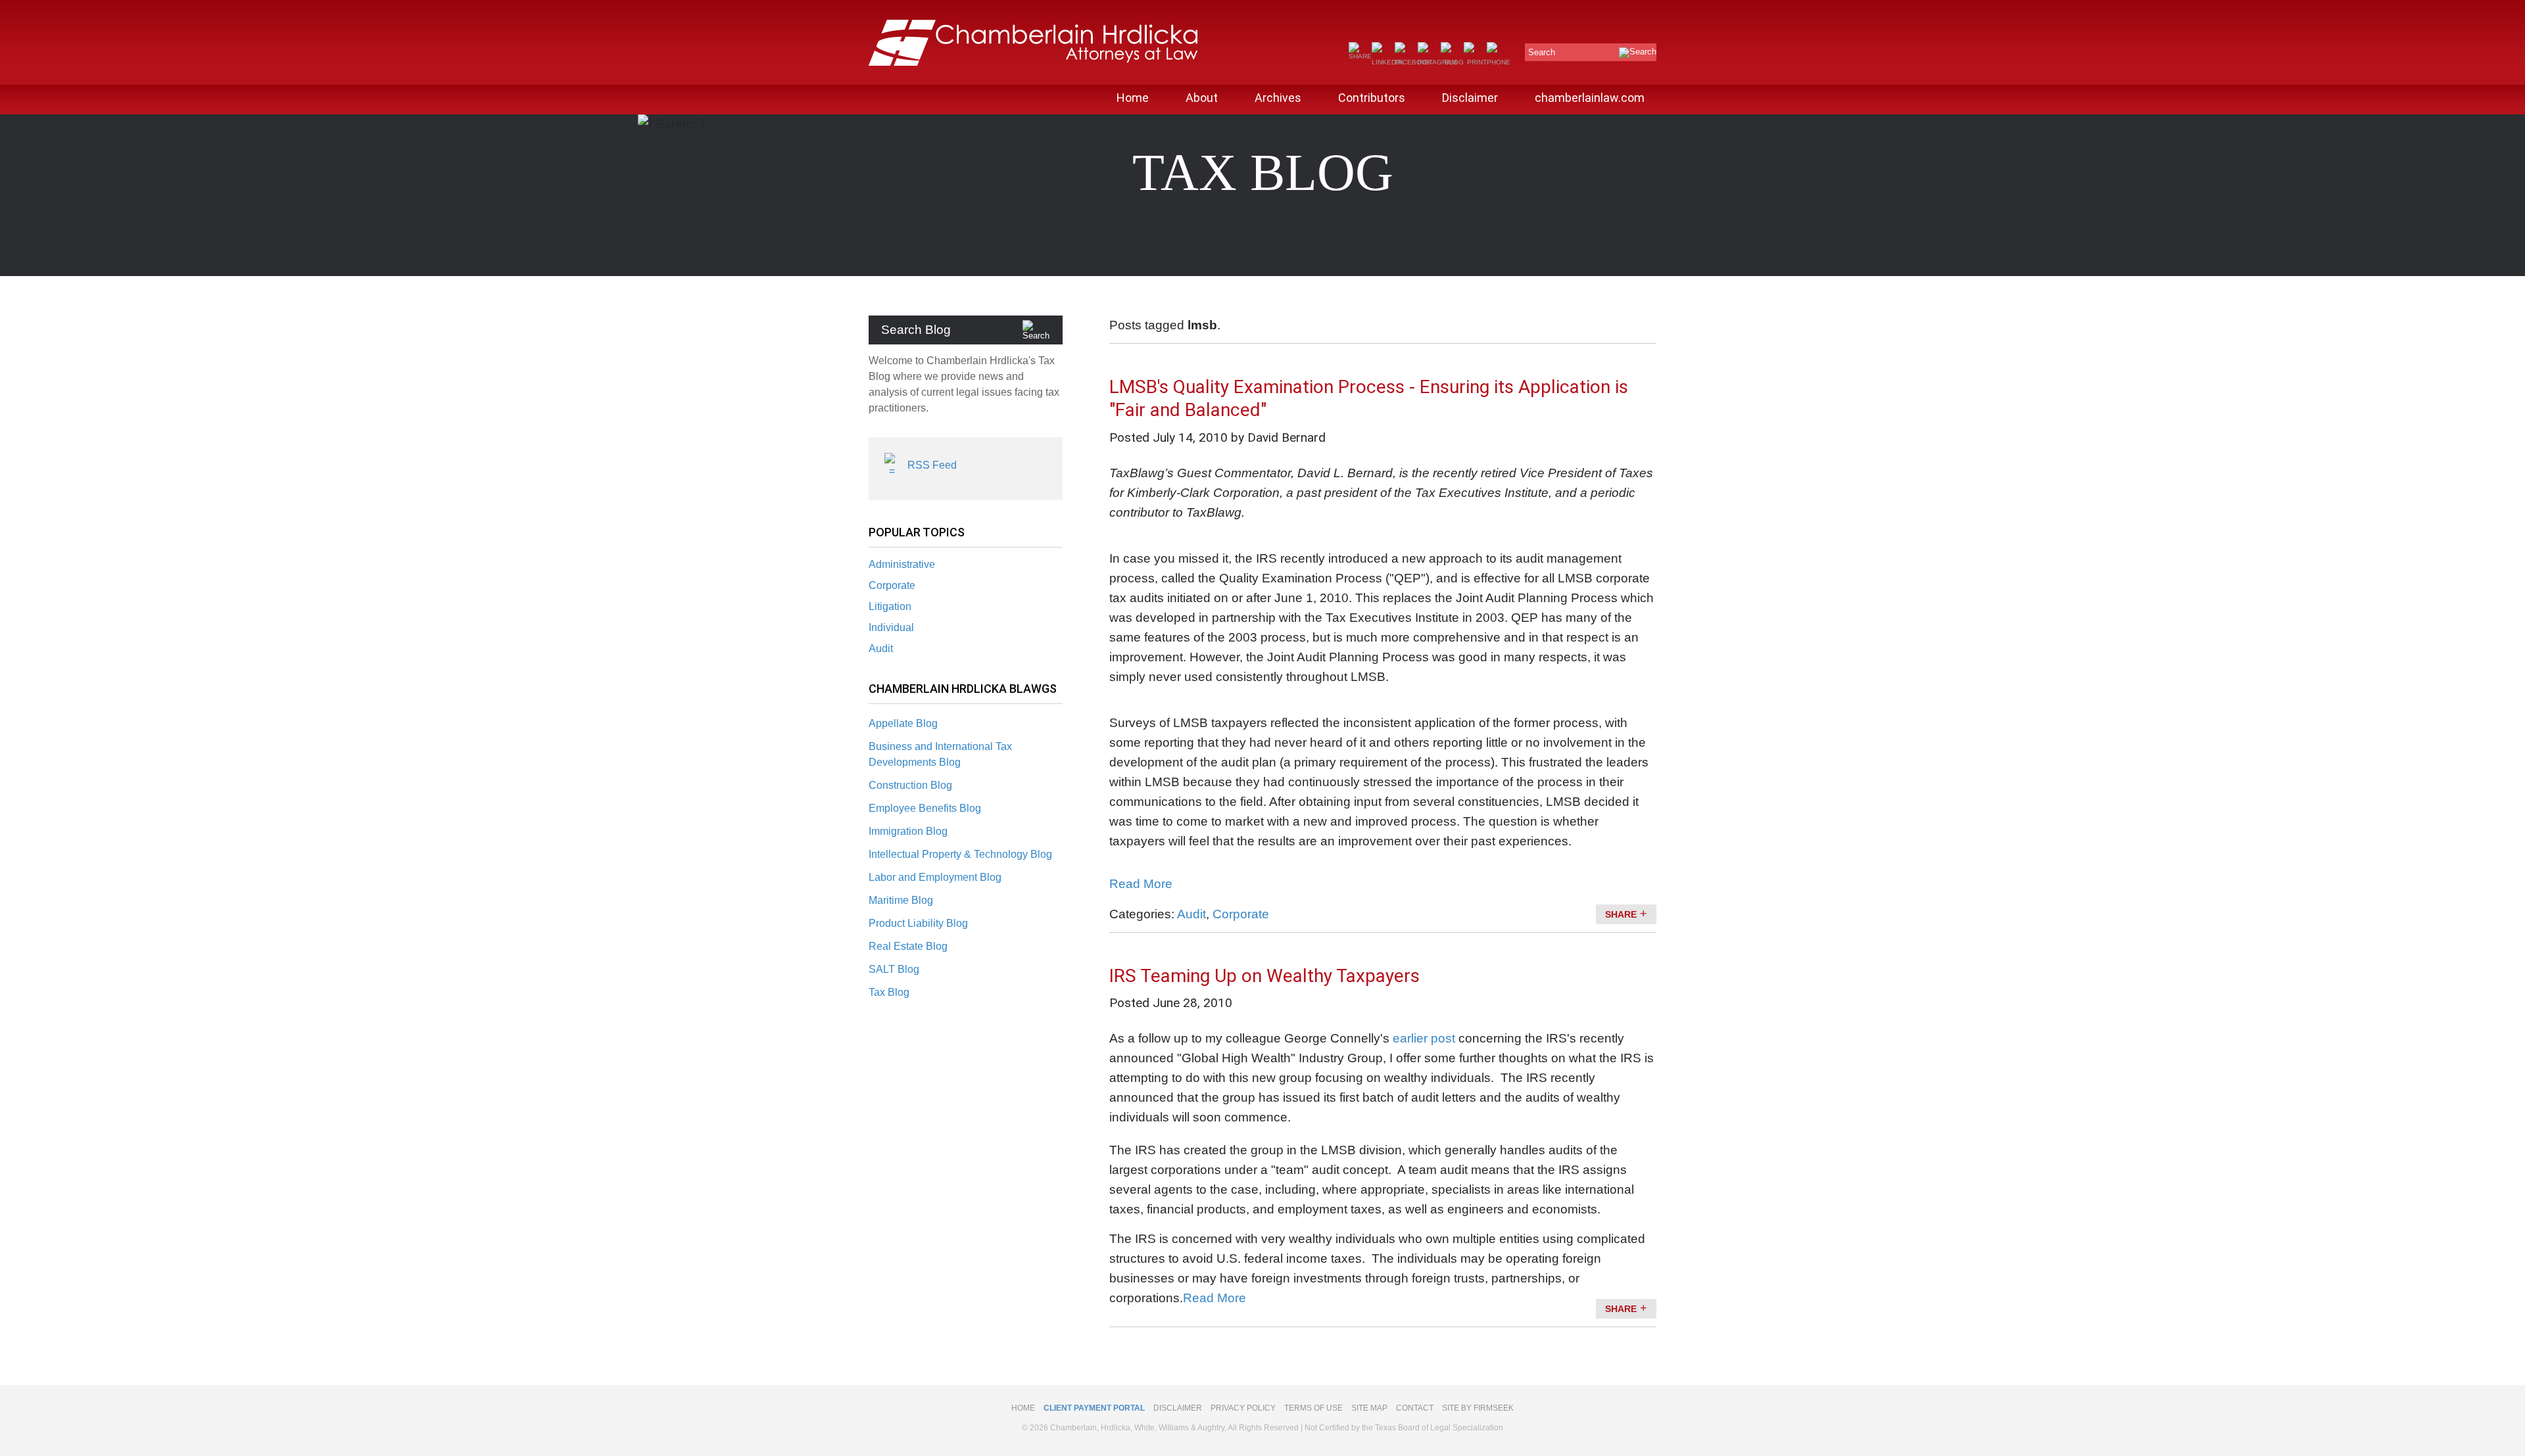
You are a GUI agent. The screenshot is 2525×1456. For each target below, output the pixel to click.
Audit (881, 648)
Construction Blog (910, 785)
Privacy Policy (1243, 1408)
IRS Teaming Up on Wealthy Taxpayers (1264, 976)
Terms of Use (1313, 1408)
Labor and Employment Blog (935, 877)
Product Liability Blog (918, 923)
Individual (891, 627)
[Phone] (1499, 62)
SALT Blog (894, 969)
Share (1621, 914)
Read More (1141, 884)
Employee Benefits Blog (925, 808)
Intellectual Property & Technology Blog (960, 854)
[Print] (1475, 62)
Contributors (1372, 98)
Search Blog (916, 330)
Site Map (1369, 1408)
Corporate (892, 585)
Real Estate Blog (908, 946)
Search (1542, 52)
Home (1133, 98)
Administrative (902, 564)
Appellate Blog (903, 723)
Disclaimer (1470, 98)
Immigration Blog (908, 831)
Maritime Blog (901, 900)
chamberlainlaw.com (1590, 98)
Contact (1415, 1408)
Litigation (890, 606)
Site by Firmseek (1478, 1408)
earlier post (1424, 1038)
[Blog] (1452, 62)
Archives (1278, 98)
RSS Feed (932, 465)
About (1202, 98)
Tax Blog (889, 992)
